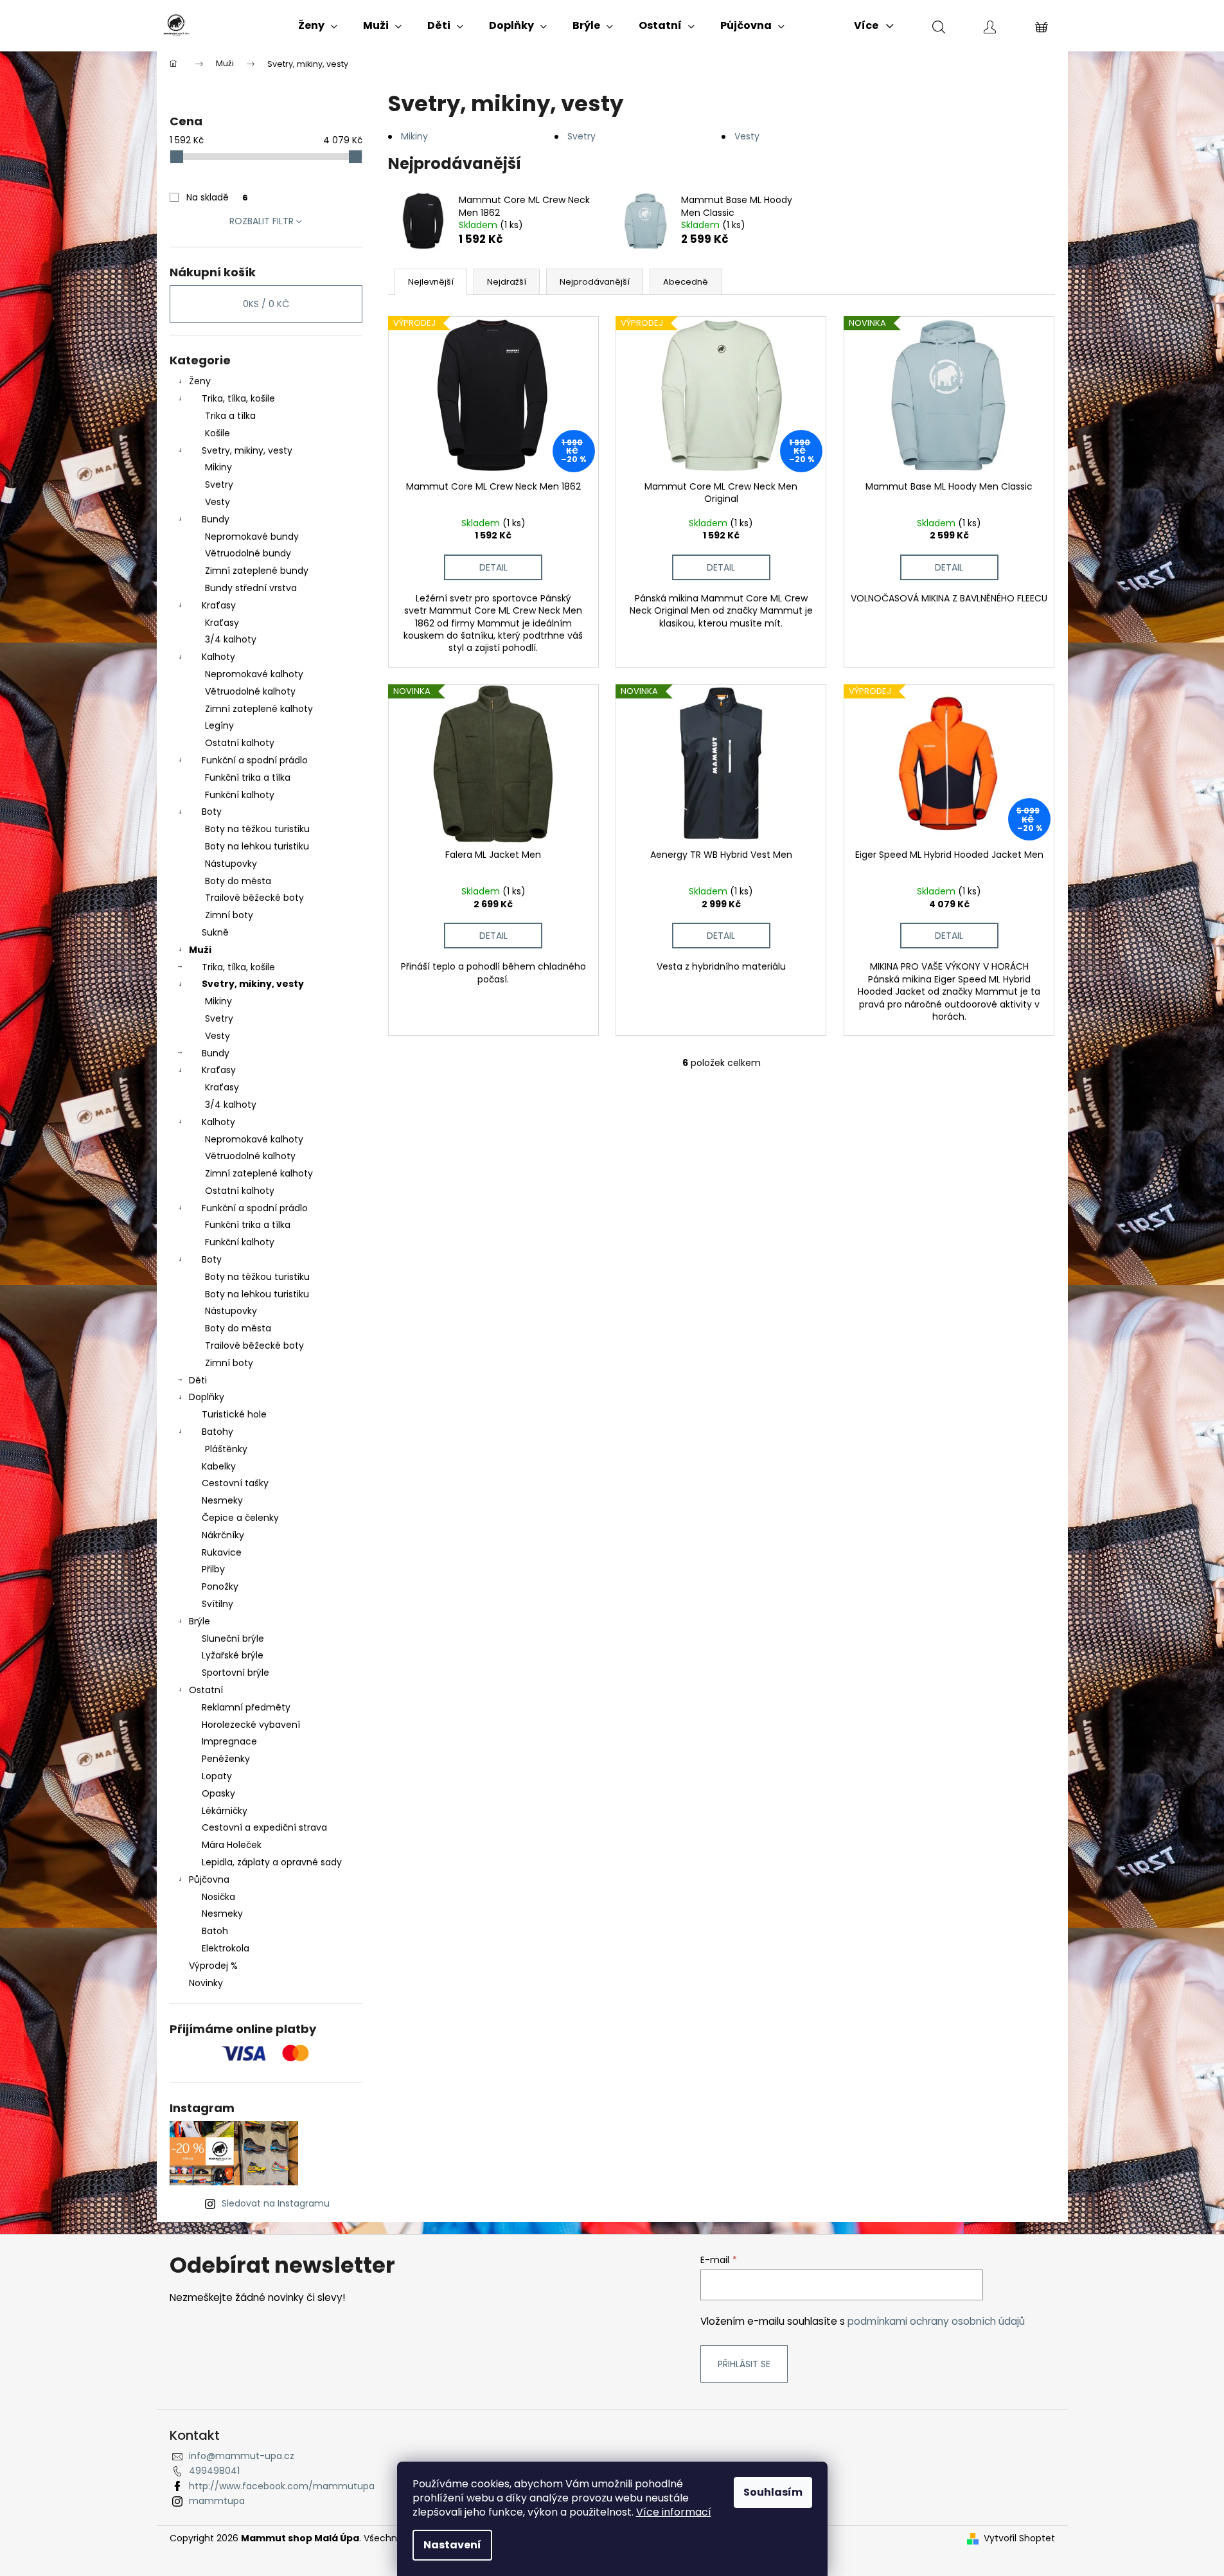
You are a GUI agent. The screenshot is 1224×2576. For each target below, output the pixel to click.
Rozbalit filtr (262, 221)
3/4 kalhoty (231, 639)
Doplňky (207, 1397)
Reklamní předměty (246, 1707)
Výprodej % (213, 1966)
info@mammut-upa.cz (242, 2456)
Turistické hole (234, 1414)
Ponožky (220, 1586)
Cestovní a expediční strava (264, 1827)
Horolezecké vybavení (251, 1725)
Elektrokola (226, 1948)
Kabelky (219, 1466)
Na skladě (217, 197)
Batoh (215, 1931)
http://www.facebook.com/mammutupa (282, 2486)
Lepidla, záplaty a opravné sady (272, 1862)
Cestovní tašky (235, 1483)
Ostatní (206, 1690)
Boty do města (238, 881)
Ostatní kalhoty (240, 743)
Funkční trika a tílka (248, 777)
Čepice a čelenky (240, 1518)
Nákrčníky (223, 1535)
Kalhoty (218, 657)
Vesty (217, 502)
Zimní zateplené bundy (257, 571)
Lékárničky (225, 1811)
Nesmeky (222, 1500)
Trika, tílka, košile (238, 398)
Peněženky (226, 1759)
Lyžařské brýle (233, 1655)
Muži (200, 950)
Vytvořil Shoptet (1019, 2538)
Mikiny (218, 467)
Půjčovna (209, 1879)
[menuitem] (318, 26)
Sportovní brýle (235, 1673)
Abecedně (686, 282)
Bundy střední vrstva (251, 588)
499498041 (214, 2471)
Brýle (200, 1621)
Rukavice (222, 1552)
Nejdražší (507, 282)
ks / (266, 304)
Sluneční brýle (233, 1639)
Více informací (674, 2512)
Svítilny (217, 1604)
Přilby (213, 1569)
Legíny (219, 725)
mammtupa (217, 2501)
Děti (198, 1380)
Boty (212, 812)
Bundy (216, 519)
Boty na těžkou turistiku (257, 829)
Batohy (217, 1432)
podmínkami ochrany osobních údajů (936, 2321)
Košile (217, 433)
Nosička (218, 1897)
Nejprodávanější (595, 282)
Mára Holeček (232, 1845)
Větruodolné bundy (248, 553)
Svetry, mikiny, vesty (247, 450)
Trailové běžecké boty (254, 898)
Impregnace (229, 1741)
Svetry (219, 484)
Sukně (215, 932)
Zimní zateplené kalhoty (259, 709)
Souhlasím (773, 2492)
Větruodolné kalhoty (250, 691)
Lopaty (217, 1776)
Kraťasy (219, 605)
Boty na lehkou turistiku (257, 846)
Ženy (200, 381)
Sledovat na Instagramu (276, 2203)
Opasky (218, 1793)
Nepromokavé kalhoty (254, 674)
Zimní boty (229, 915)
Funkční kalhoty (240, 795)
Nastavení (452, 2545)
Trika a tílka (230, 416)
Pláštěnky (226, 1449)
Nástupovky (231, 864)
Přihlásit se (744, 2364)
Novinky (206, 1983)
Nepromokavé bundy (252, 537)
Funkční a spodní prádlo (255, 760)
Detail (493, 567)
